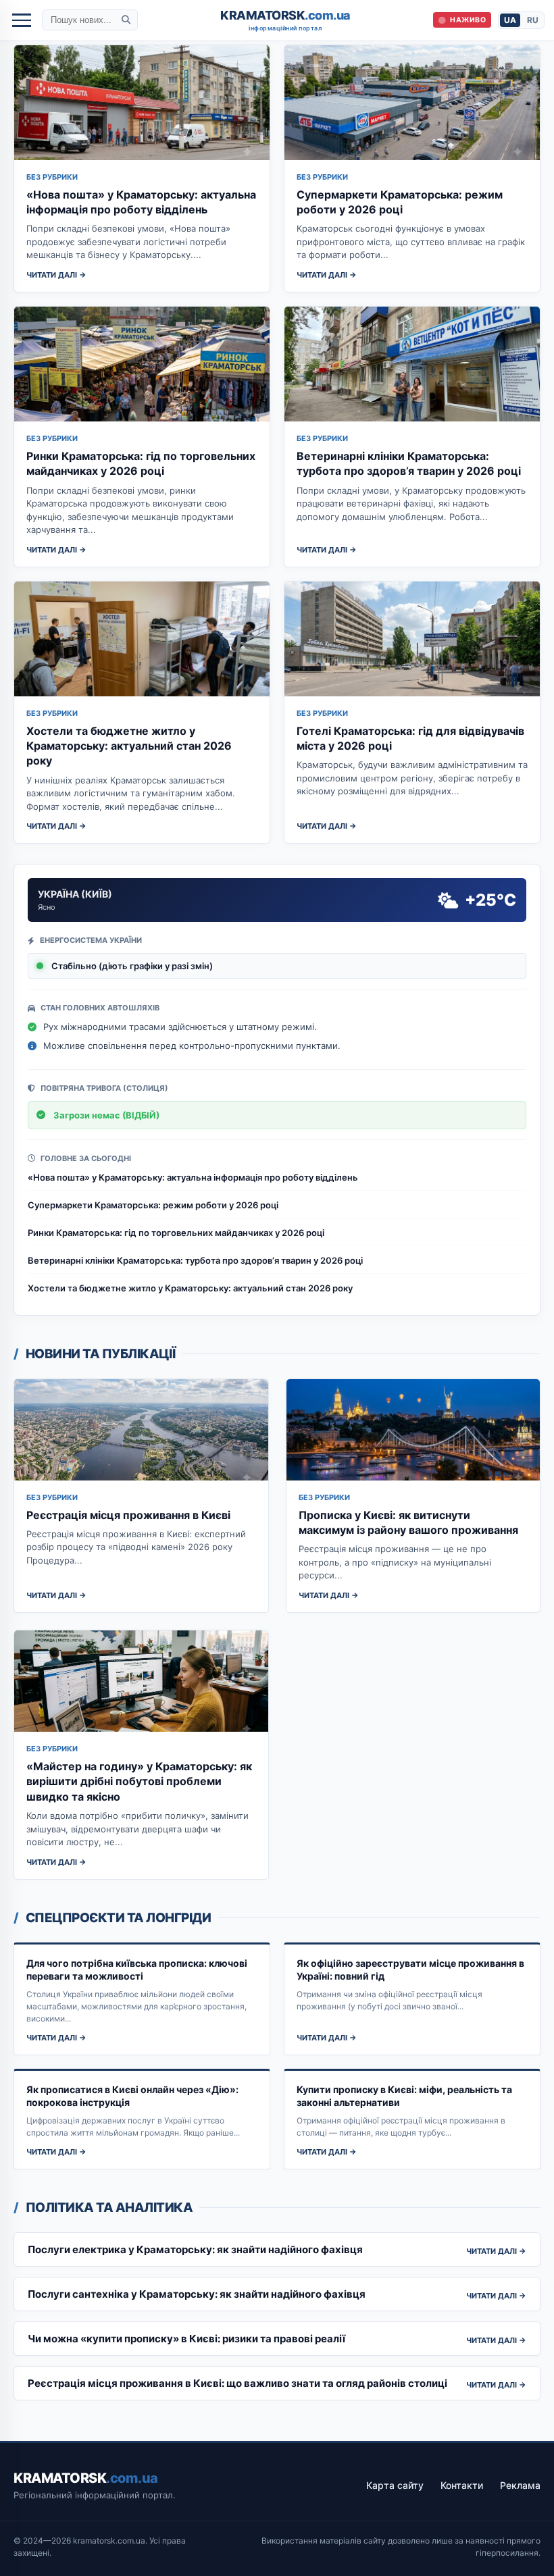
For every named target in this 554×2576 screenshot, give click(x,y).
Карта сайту (395, 2485)
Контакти (462, 2485)
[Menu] (22, 20)
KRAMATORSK (285, 20)
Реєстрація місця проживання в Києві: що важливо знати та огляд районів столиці (237, 2383)
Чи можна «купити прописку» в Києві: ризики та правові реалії (186, 2339)
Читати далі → (56, 275)
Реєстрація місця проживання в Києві (128, 1515)
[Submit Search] (126, 20)
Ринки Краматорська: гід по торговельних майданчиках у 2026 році (176, 1233)
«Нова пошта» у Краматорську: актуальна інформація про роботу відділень (193, 1177)
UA (510, 20)
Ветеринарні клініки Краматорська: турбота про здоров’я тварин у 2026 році (195, 1260)
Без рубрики (52, 177)
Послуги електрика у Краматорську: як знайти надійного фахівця (195, 2249)
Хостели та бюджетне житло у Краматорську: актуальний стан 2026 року (129, 746)
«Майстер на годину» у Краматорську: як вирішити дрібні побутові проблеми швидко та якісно (139, 1781)
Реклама (520, 2485)
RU (533, 20)
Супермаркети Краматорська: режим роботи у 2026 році (153, 1205)
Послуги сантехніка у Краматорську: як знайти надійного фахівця (197, 2294)
